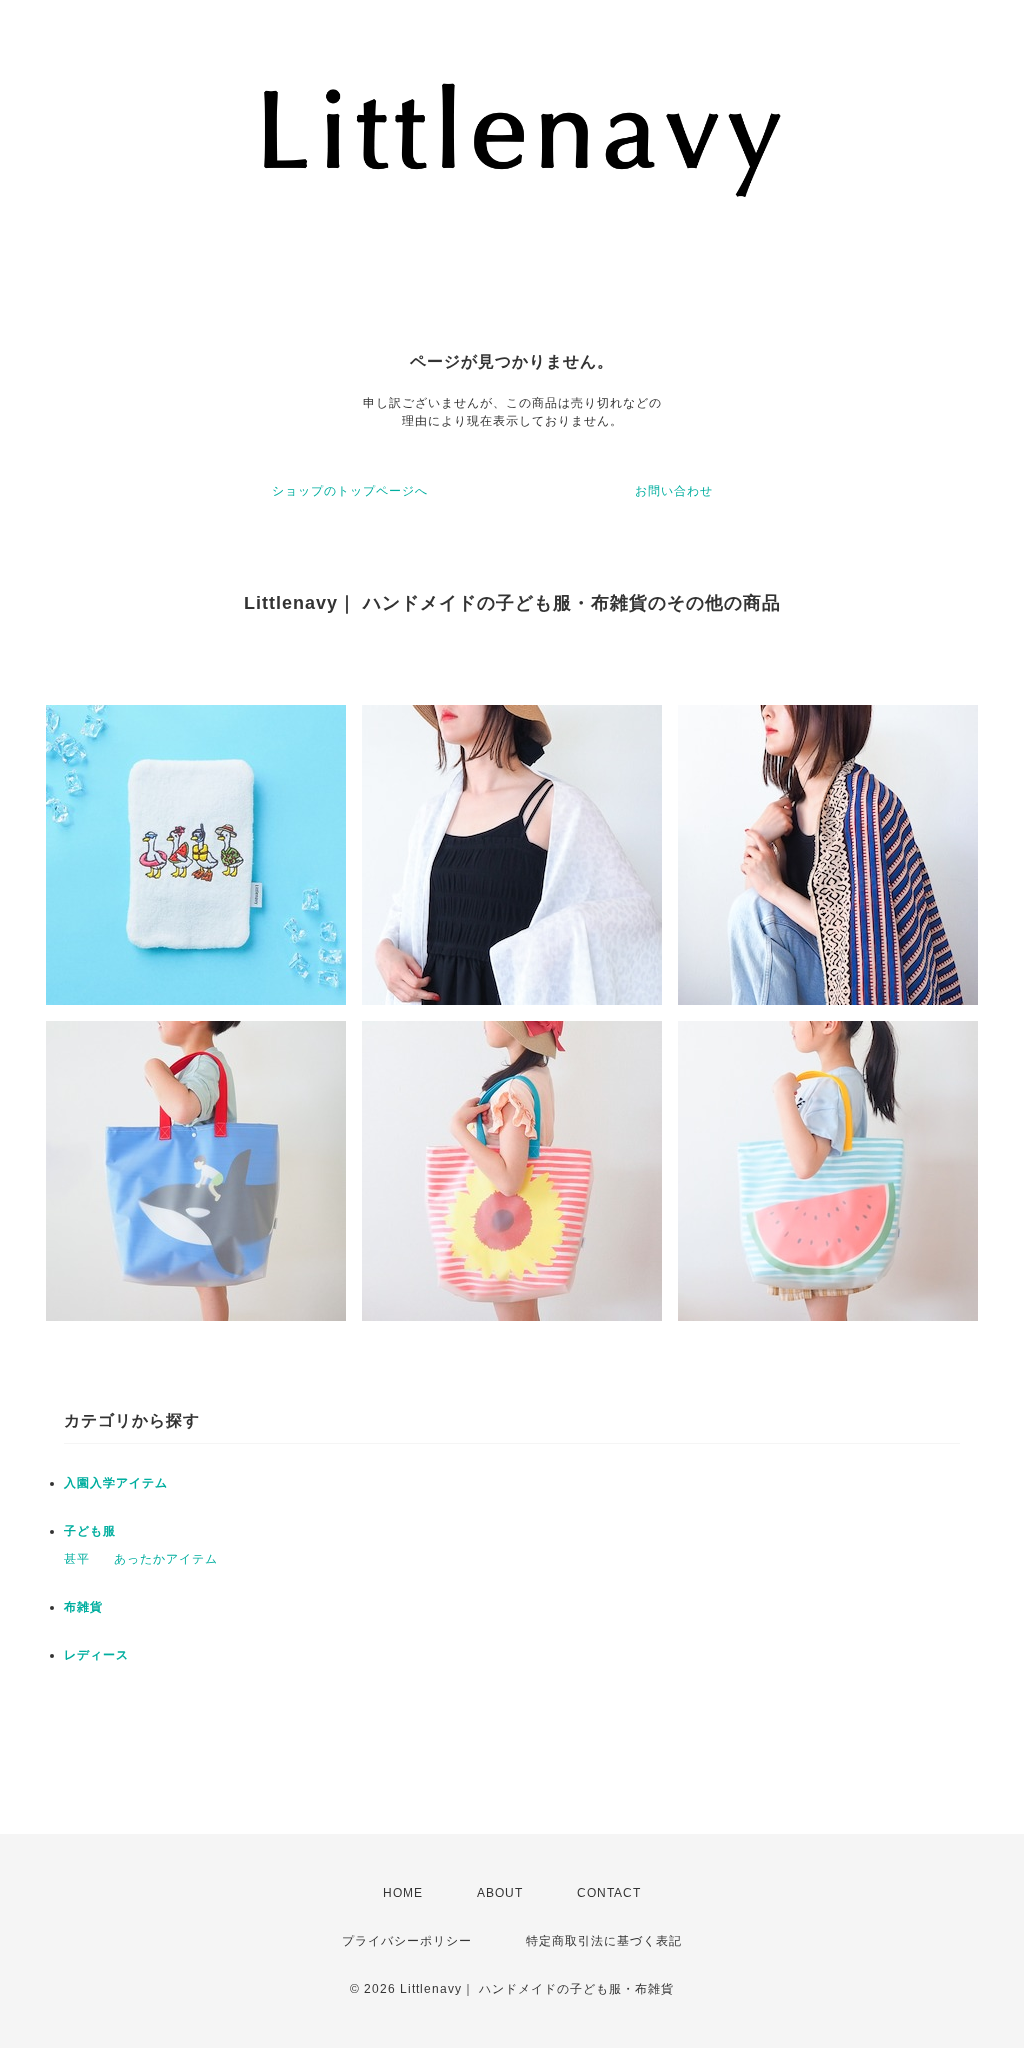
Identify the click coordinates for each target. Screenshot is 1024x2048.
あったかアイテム (166, 1559)
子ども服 (90, 1531)
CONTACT (609, 1893)
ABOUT (500, 1893)
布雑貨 (83, 1607)
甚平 (77, 1559)
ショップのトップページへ (350, 491)
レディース (96, 1655)
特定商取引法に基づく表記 (604, 1941)
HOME (403, 1893)
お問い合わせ (674, 491)
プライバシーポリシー (407, 1941)
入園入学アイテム (116, 1483)
